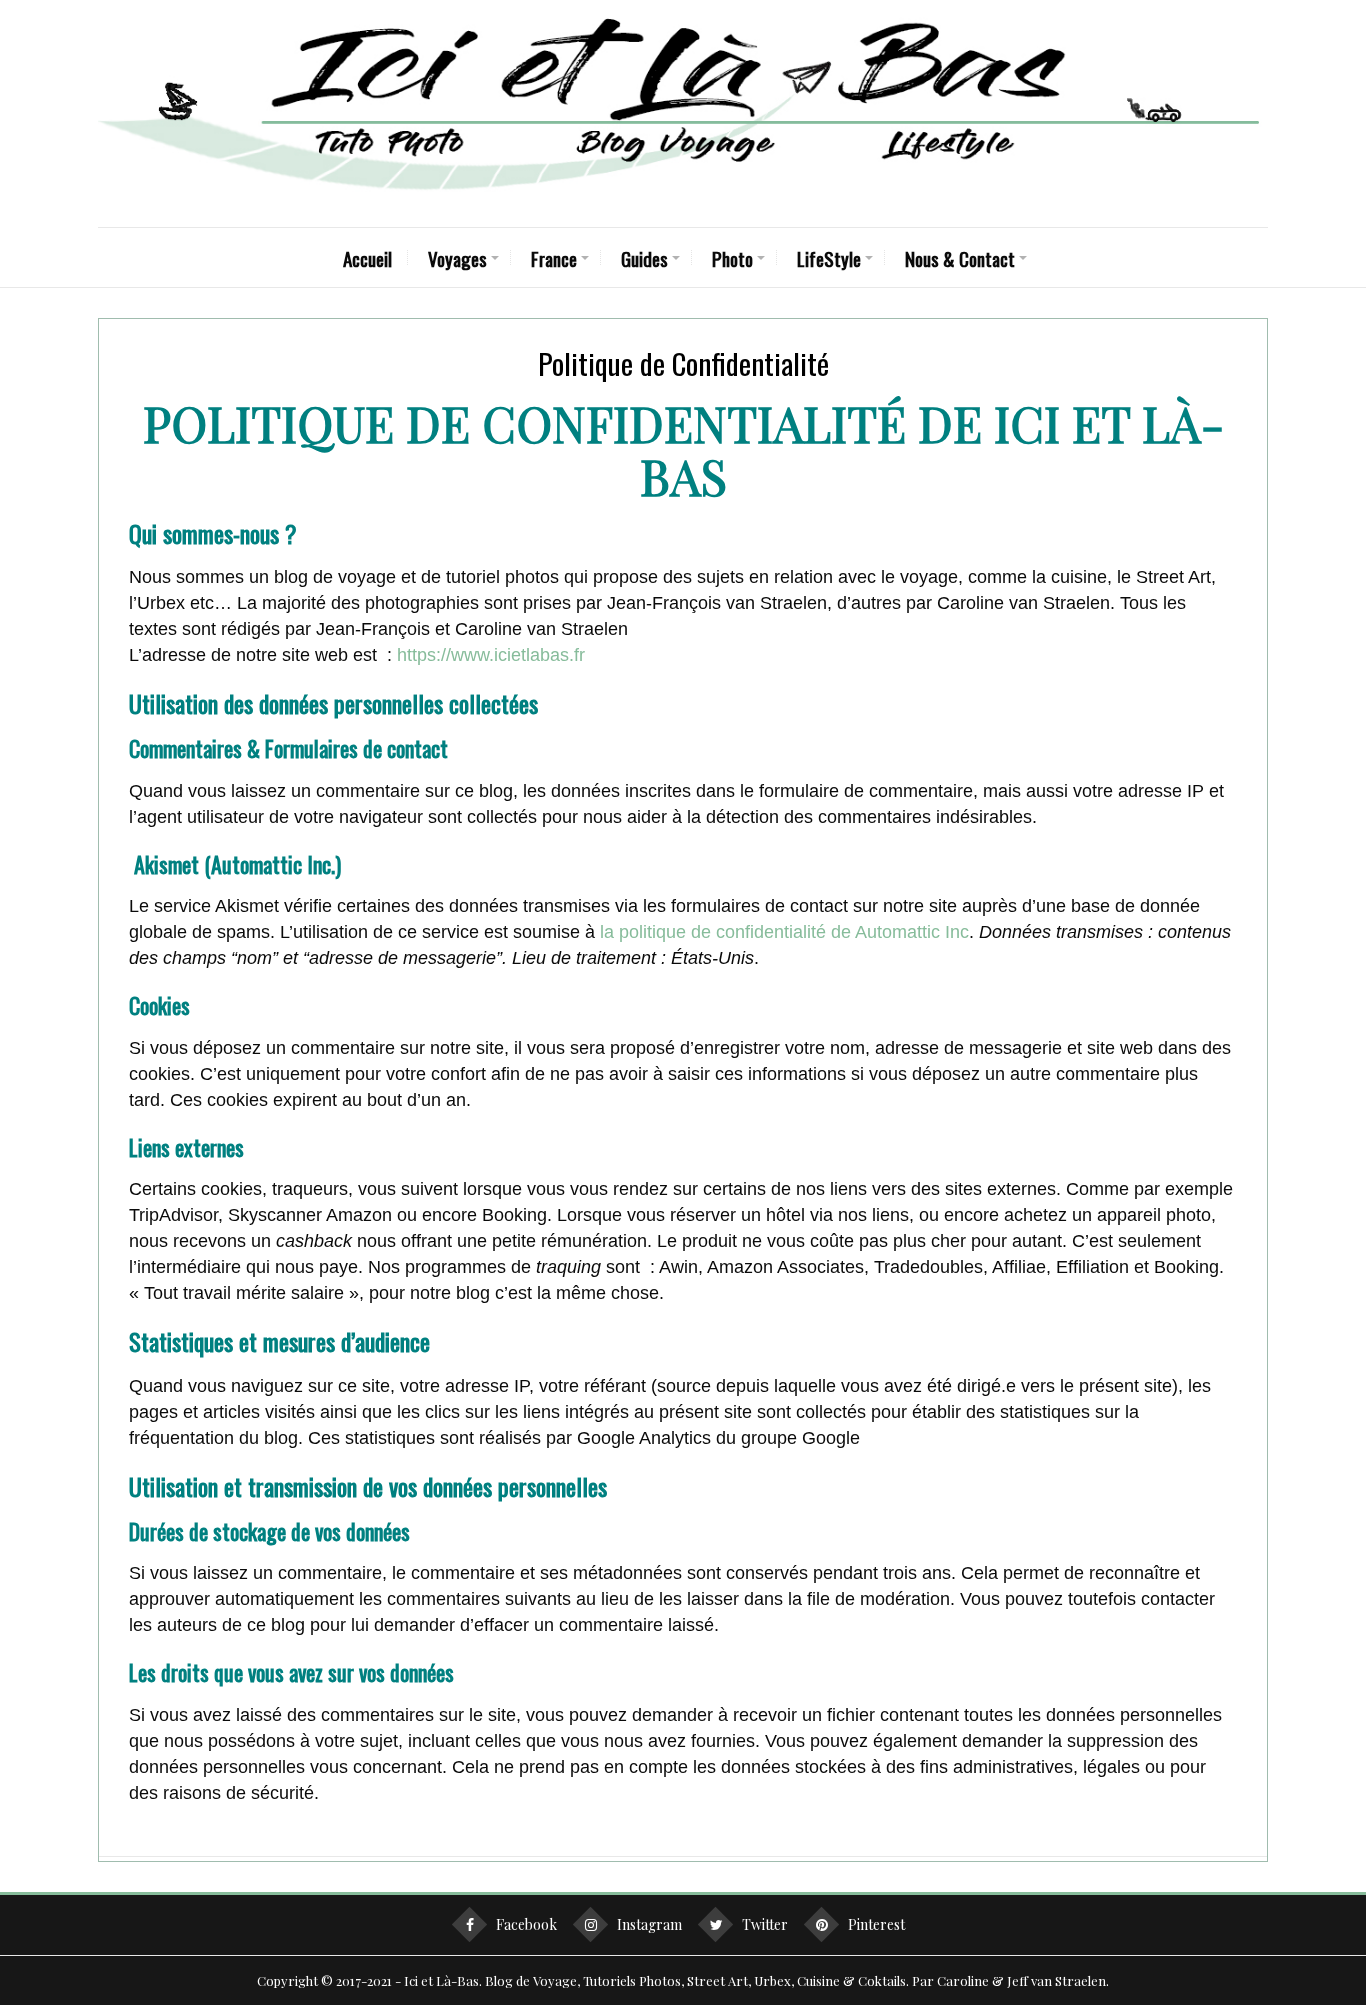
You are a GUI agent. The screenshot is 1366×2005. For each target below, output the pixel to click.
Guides (644, 258)
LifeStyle (829, 258)
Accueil (367, 258)
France (554, 258)
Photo (732, 258)
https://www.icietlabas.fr (491, 655)
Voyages (457, 258)
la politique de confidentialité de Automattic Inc (784, 932)
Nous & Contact (960, 258)
